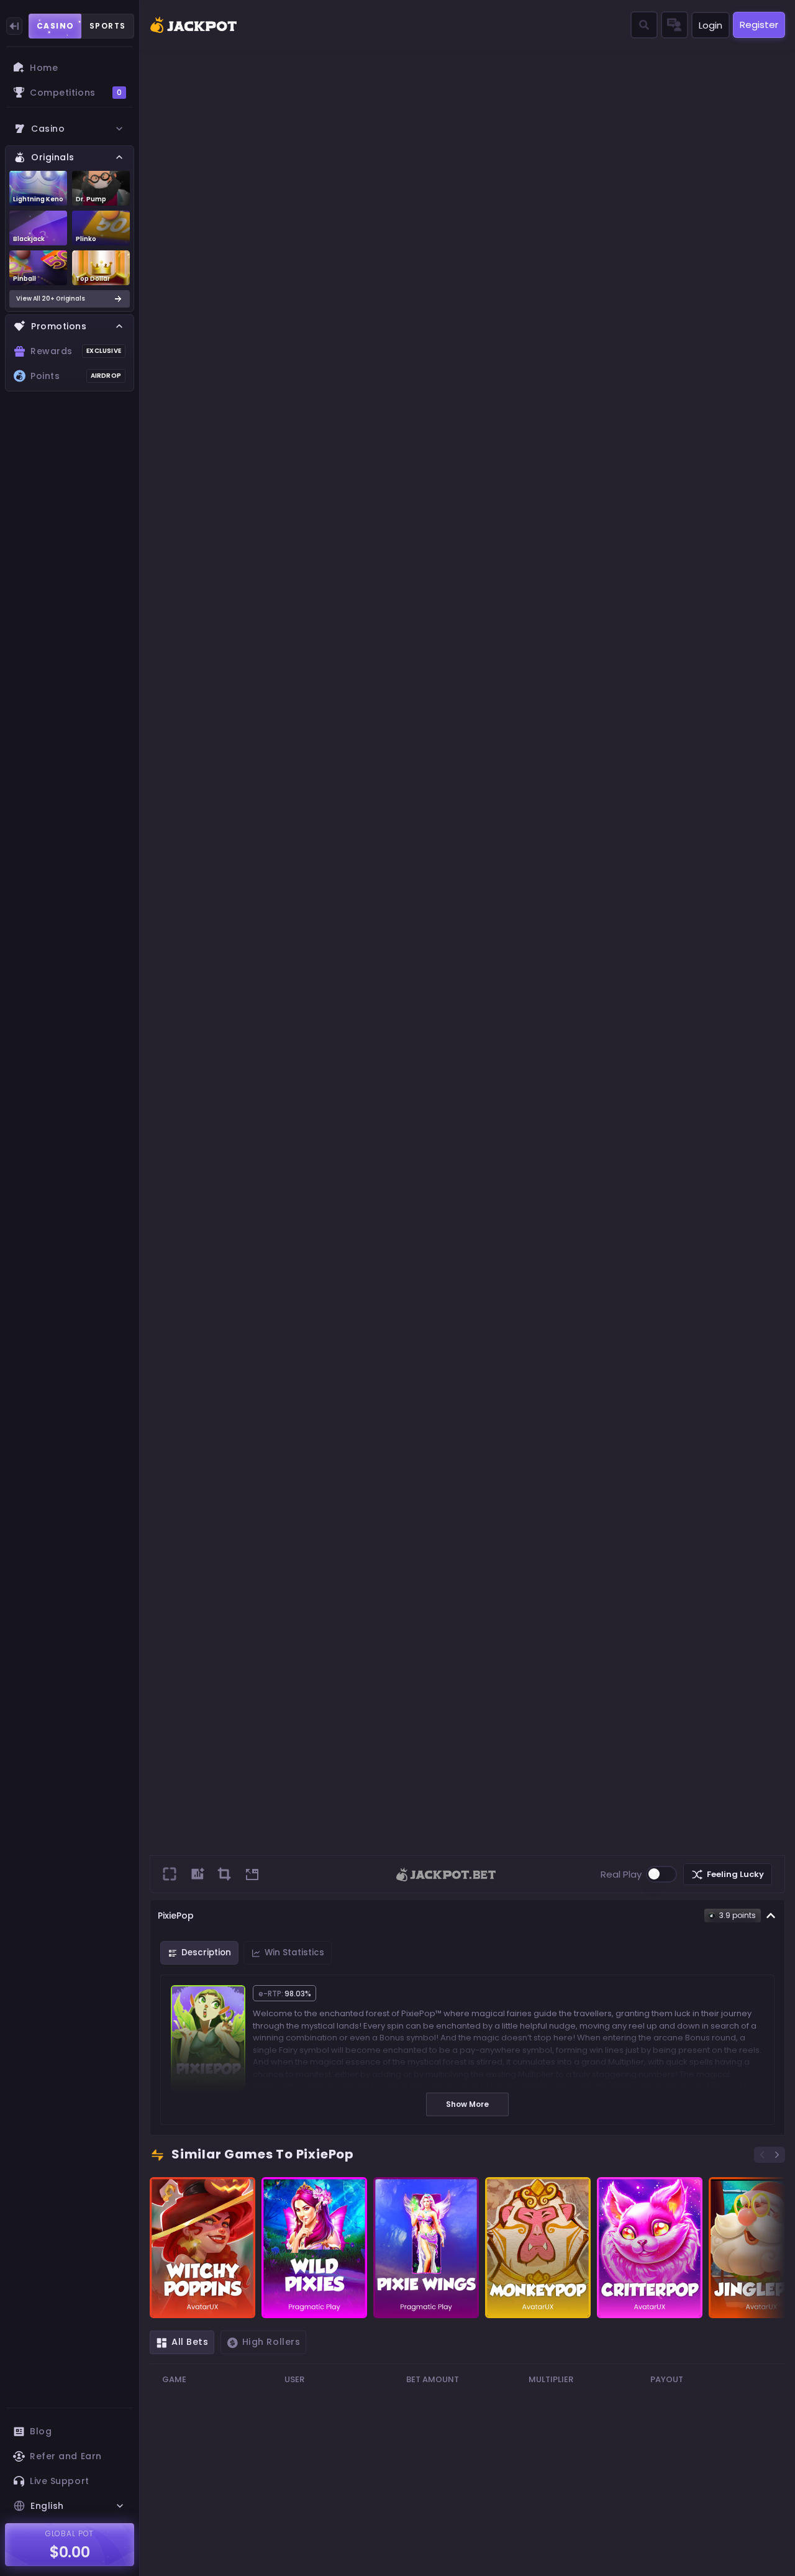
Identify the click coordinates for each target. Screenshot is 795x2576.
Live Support (60, 2481)
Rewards (76, 351)
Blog (41, 2431)
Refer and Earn (66, 2456)
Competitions (76, 93)
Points (76, 376)
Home (44, 68)
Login (711, 25)
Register (759, 25)
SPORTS (108, 26)
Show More (467, 2104)
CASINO (56, 26)
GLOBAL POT (70, 2533)
